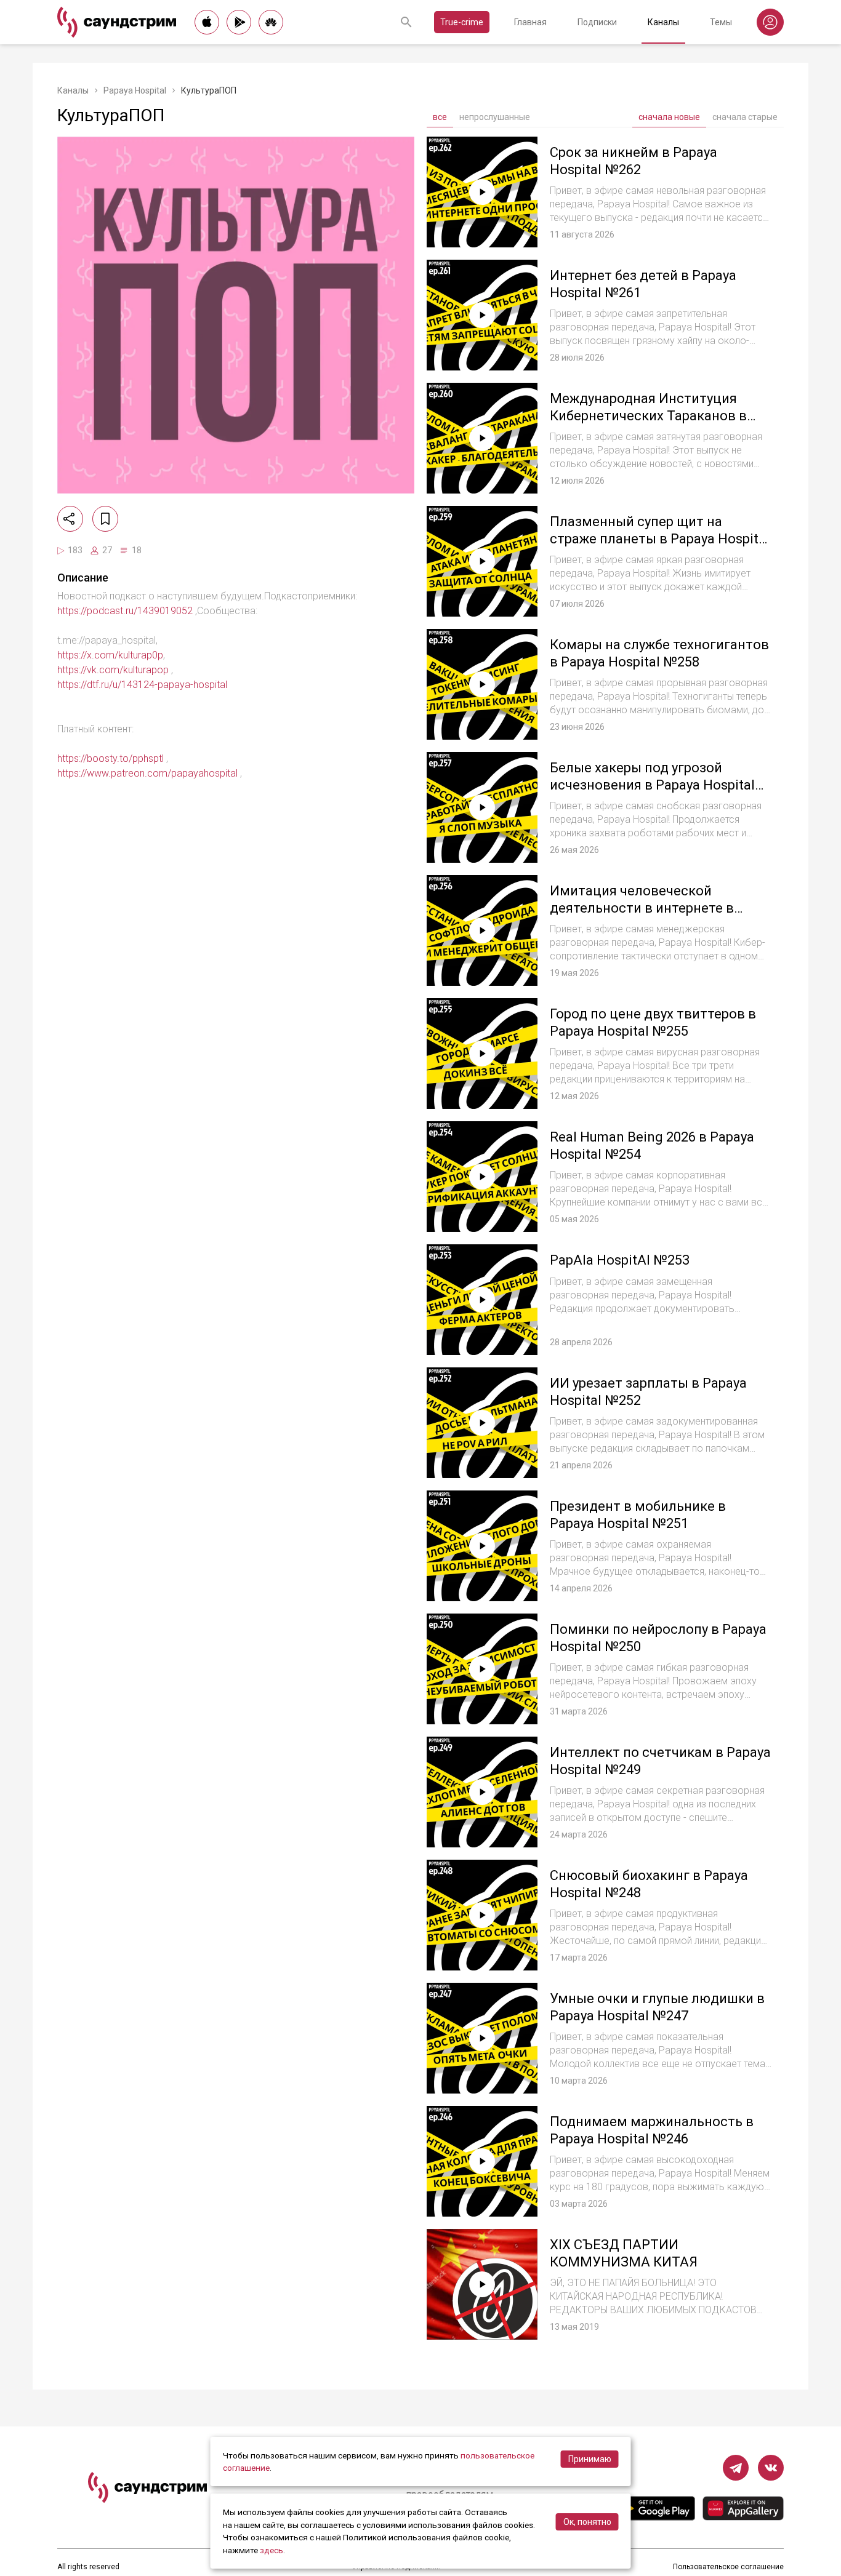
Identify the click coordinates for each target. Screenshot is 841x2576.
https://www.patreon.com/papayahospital (147, 773)
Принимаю (590, 2459)
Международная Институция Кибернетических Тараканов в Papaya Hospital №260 (648, 415)
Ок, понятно (587, 2522)
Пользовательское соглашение (728, 2567)
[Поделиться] (70, 519)
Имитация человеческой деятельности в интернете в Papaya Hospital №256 (642, 908)
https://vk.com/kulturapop (113, 670)
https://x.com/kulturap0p (110, 655)
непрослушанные (495, 117)
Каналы (663, 22)
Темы (721, 22)
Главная (530, 22)
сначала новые (669, 117)
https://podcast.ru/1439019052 (125, 611)
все (440, 117)
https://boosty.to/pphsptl (111, 758)
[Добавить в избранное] (105, 519)
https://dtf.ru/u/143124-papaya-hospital (142, 685)
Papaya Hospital (135, 90)
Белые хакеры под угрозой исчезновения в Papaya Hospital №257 (652, 785)
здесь (272, 2550)
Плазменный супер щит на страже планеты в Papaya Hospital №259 (660, 538)
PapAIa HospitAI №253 (620, 1260)
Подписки (597, 22)
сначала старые (745, 117)
